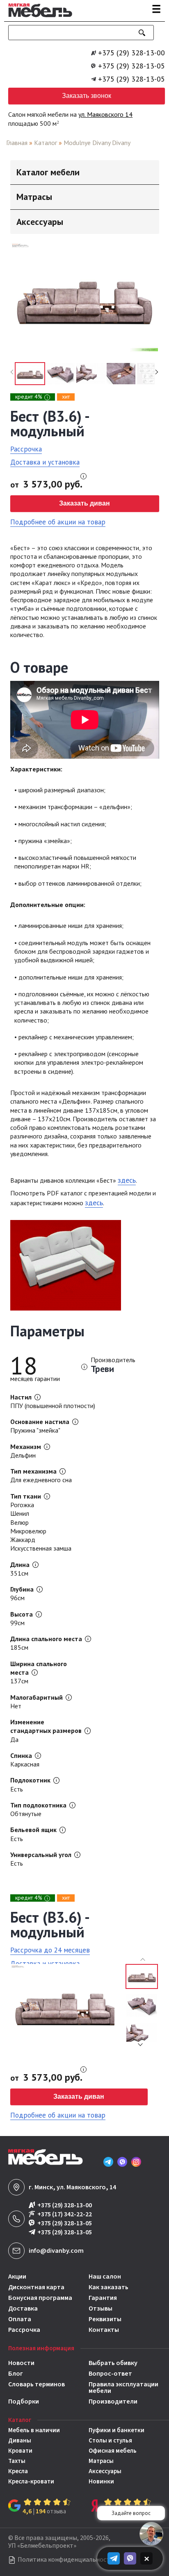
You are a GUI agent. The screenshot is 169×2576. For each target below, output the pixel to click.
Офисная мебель (113, 2451)
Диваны (20, 2441)
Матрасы (101, 2461)
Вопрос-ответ (110, 2374)
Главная (17, 143)
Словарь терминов (37, 2385)
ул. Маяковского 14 (105, 114)
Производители (113, 2401)
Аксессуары (105, 2471)
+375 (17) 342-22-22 (65, 2214)
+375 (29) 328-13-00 (131, 53)
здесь (127, 1180)
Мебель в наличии (34, 2430)
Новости (21, 2363)
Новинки (101, 2482)
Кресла (18, 2471)
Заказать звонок (87, 96)
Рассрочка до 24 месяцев (50, 1950)
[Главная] (38, 18)
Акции (17, 2277)
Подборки (24, 2401)
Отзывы (100, 2308)
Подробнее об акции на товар (58, 522)
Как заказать (108, 2287)
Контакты (104, 2330)
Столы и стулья (110, 2441)
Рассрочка (26, 449)
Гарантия (103, 2298)
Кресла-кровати (31, 2482)
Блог (16, 2374)
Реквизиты (105, 2319)
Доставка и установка (45, 462)
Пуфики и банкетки (116, 2430)
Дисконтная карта (36, 2287)
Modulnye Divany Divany (97, 143)
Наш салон (105, 2277)
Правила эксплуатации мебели (123, 2388)
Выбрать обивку (113, 2363)
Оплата (20, 2319)
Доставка (23, 2308)
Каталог (46, 143)
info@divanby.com (56, 2251)
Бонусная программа (40, 2298)
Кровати (20, 2451)
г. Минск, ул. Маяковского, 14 (72, 2187)
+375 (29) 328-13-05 (131, 66)
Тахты (17, 2461)
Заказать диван (84, 503)
